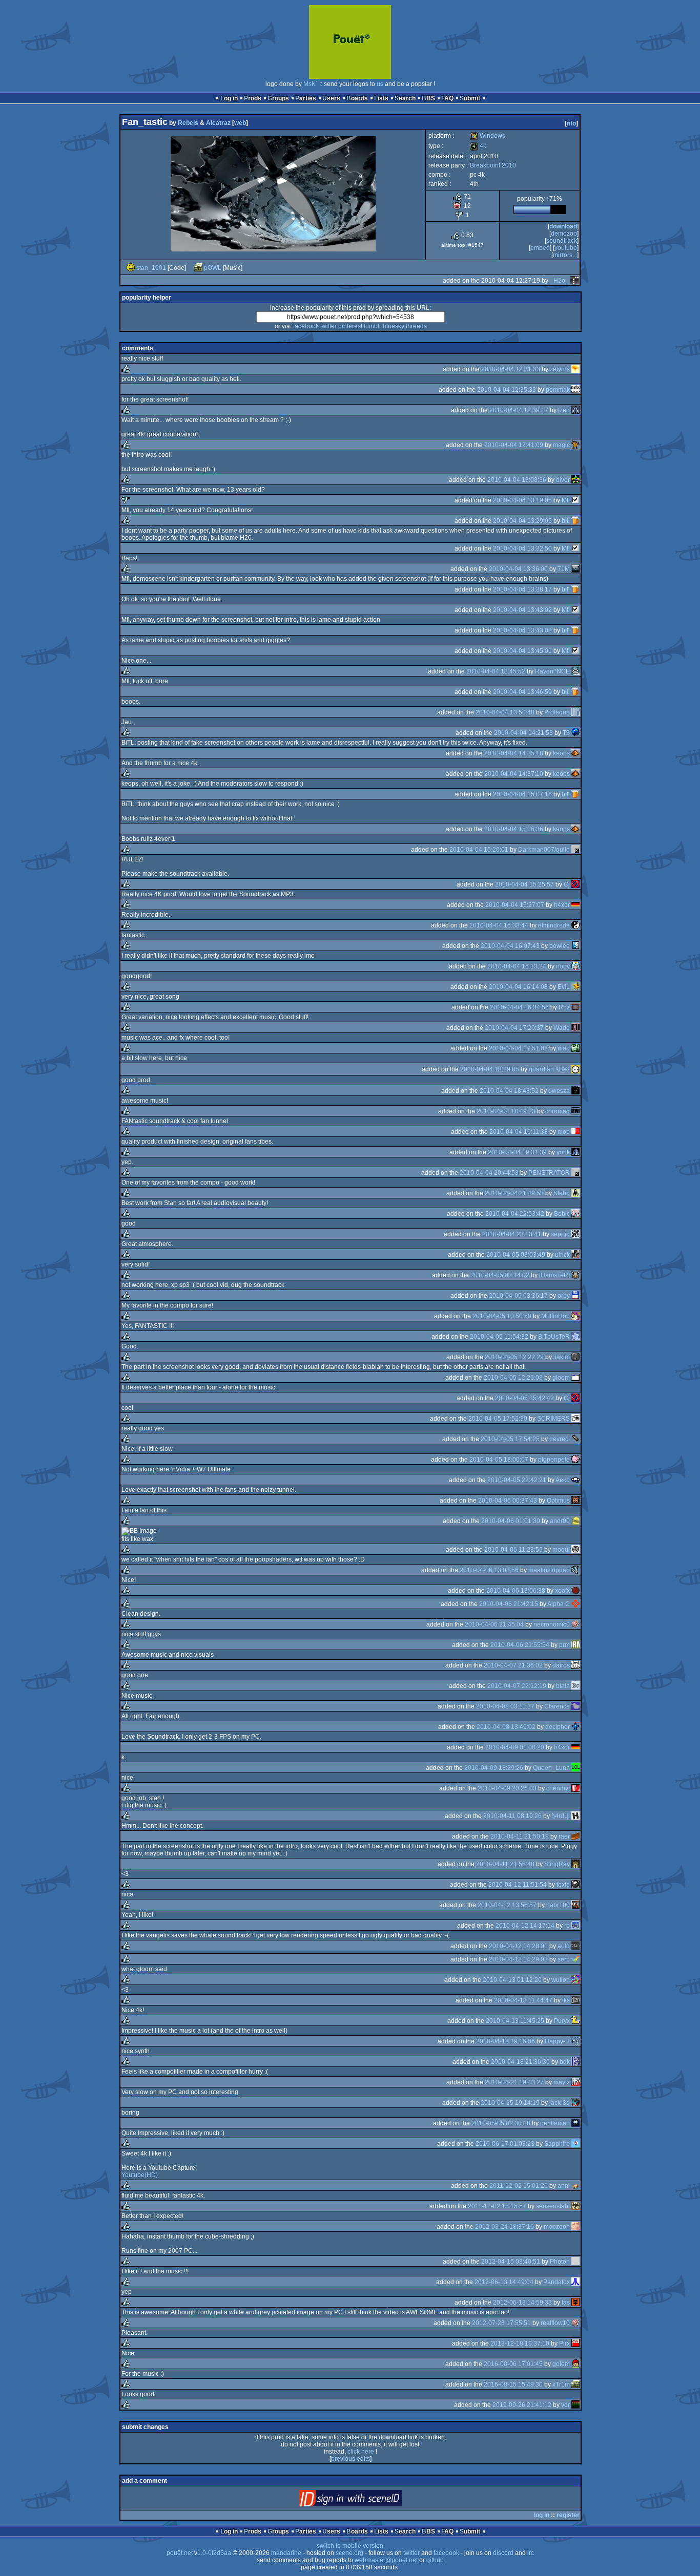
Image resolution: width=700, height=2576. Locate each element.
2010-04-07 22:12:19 (517, 1686)
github (435, 2560)
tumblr (373, 326)
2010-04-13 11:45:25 (515, 2021)
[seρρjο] (575, 1234)
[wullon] (575, 1980)
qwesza (559, 1091)
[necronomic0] (575, 1624)
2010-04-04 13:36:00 (518, 569)
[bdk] (575, 2062)
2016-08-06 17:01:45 (513, 2364)
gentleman (555, 2123)
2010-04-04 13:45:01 (522, 651)
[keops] (575, 753)
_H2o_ (559, 281)
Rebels (188, 123)
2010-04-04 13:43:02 (522, 610)
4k (478, 146)
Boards (357, 98)
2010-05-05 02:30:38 (501, 2123)
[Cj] (575, 884)
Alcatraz (218, 123)
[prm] (575, 1645)
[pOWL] (198, 268)
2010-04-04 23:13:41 (512, 1234)
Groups (278, 98)
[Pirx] (575, 2343)
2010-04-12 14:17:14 (525, 1926)
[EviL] (575, 987)
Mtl (566, 500)
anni (564, 2186)
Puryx (562, 2021)
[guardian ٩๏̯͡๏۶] (575, 1069)
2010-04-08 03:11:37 (505, 1706)
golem (561, 2364)
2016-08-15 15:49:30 (513, 2384)
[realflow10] (575, 2323)
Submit (470, 98)
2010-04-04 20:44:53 (489, 1173)
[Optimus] (575, 1501)
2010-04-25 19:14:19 (510, 2103)
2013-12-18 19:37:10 (520, 2343)
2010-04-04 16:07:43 (510, 946)
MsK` (311, 84)
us (380, 84)
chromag (558, 1111)
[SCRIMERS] (575, 1419)
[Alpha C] (575, 1604)
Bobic (562, 1214)
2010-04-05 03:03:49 (516, 1255)
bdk (565, 2062)
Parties (306, 98)
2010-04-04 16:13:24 (517, 966)
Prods (253, 98)
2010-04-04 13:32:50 (522, 548)
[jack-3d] (575, 2103)
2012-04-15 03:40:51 (511, 2262)
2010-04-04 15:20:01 (479, 850)
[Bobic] (575, 1214)
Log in (229, 98)
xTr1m (561, 2384)
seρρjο (560, 1234)
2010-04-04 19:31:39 (517, 1152)
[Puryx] (575, 2021)
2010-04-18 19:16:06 (506, 2041)
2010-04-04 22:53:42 (515, 1214)
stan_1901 (151, 268)
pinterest (350, 326)
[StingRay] (575, 1864)
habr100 (558, 1905)
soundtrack (562, 241)
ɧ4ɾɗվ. (561, 1816)
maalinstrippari (549, 1570)
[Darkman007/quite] (575, 850)
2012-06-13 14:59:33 (522, 2303)
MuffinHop (555, 1316)
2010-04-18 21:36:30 (520, 2062)
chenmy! (558, 1788)
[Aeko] (575, 1480)
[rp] (575, 1926)
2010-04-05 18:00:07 (499, 1460)
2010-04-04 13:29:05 (522, 521)
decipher (558, 1727)
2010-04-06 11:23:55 (513, 1550)
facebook (306, 326)
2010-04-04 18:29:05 (490, 1069)
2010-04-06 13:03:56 (489, 1570)
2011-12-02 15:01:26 (519, 2186)
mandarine (286, 2553)
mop (564, 1132)
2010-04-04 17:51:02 (518, 1048)
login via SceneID (368, 2500)
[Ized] (575, 410)
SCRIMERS (553, 1419)
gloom (561, 1378)
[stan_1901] (131, 268)
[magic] (575, 445)
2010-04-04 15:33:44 (499, 925)
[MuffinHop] (575, 1316)
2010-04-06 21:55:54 (520, 1645)
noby (563, 966)
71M (564, 569)
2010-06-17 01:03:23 (505, 2144)
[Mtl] (575, 500)
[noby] (575, 966)
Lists (381, 98)
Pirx (564, 2343)
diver (563, 480)
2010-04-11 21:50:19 (520, 1836)
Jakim (562, 1357)
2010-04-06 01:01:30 (511, 1521)
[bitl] (575, 521)
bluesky (394, 326)
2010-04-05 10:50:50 (502, 1316)
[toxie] (575, 1885)
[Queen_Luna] (575, 1768)
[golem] (575, 2364)
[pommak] (575, 390)
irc (531, 2553)
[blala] (575, 1686)
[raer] (575, 1836)
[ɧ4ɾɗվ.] (575, 1816)
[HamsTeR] (554, 1275)
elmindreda (554, 925)
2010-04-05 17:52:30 (498, 1419)
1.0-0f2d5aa (214, 2553)
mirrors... (565, 255)
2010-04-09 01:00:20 (515, 1747)
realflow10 (555, 2323)
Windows (488, 136)
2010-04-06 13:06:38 (516, 1591)
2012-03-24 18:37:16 (505, 2227)
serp (564, 1959)
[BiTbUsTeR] (575, 1337)
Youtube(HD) (140, 2175)
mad (564, 1048)
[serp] (575, 1959)
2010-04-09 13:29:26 (494, 1768)
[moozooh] (575, 2227)
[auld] (575, 1946)
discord (503, 2553)
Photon (560, 2262)
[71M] (575, 569)
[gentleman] (575, 2123)
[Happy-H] (575, 2041)
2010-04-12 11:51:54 (518, 1885)
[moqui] (575, 1550)
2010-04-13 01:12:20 (512, 1980)
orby (564, 1296)
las (566, 2303)
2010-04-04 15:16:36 (514, 829)
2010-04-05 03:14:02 (500, 1275)
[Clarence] (575, 1706)
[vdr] (575, 2405)
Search (405, 98)
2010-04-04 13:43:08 (522, 630)
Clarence (557, 1706)
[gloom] (575, 1378)
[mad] (575, 1048)
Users (331, 98)
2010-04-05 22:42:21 (517, 1480)
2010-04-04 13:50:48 (505, 712)
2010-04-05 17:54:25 (510, 1439)
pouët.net (180, 2553)
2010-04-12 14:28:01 (518, 1946)
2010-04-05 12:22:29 (514, 1357)
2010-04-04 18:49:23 (506, 1111)
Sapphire (557, 2144)
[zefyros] (575, 369)
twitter (328, 326)
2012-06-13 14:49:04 (504, 2282)
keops (561, 753)
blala (563, 1686)
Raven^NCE (552, 671)
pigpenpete (554, 1460)
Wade (562, 1028)
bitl (566, 521)
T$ (566, 733)
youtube (566, 248)
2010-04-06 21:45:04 (494, 1624)
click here (361, 2452)
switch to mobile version (350, 2546)
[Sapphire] (575, 2144)
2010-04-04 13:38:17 (522, 589)
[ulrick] (575, 1255)
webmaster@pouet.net (386, 2560)
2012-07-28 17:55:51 (501, 2323)
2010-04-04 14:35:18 (514, 753)
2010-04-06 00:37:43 (508, 1501)
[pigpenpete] (575, 1460)
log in (542, 2515)
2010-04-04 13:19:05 (522, 500)
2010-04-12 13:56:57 (507, 1905)
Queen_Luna (551, 1768)
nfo (571, 123)
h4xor (562, 905)
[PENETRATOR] (575, 1173)
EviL (564, 987)
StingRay (557, 1864)
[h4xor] (575, 905)
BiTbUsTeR (554, 1337)
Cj (567, 884)
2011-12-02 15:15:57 (497, 2206)
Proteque (557, 712)
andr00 (560, 1521)
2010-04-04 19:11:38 (519, 1132)
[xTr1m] (575, 2384)
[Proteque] (575, 712)
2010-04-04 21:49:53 (514, 1193)
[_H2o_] (574, 281)
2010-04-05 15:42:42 (524, 1398)
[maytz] (575, 2082)
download (563, 226)
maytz (562, 2082)
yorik (563, 1152)
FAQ (447, 98)
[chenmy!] (575, 1788)
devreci (560, 1439)
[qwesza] (575, 1091)
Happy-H (557, 2041)
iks (566, 2000)
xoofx (562, 1591)
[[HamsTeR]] (575, 1275)
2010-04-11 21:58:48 (505, 1864)
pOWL (213, 268)
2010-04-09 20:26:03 (507, 1788)
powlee (560, 946)
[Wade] (575, 1028)
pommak (558, 390)
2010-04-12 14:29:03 (518, 1959)
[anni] (575, 2186)
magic (561, 445)
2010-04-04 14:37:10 (514, 774)
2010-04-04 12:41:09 (514, 445)
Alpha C (559, 1604)
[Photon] (575, 2262)
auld (564, 1946)
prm (564, 1645)
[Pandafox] (575, 2282)
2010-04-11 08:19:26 (512, 1816)
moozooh (557, 2227)
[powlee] (575, 946)
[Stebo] (575, 1193)
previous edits (351, 2459)
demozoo (564, 234)
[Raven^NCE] (575, 671)
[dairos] (575, 1665)
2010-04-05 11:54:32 (499, 1337)
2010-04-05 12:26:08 (513, 1378)
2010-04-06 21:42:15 (509, 1604)
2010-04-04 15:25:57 (524, 884)
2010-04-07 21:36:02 (513, 1665)
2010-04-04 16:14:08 (518, 987)
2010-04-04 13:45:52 (496, 671)
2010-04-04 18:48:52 (509, 1091)
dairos (561, 1665)
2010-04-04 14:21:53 (523, 733)
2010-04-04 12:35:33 (507, 390)
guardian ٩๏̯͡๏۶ (549, 1069)
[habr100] (575, 1905)
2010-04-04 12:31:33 (511, 369)
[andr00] (575, 1521)
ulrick (562, 1255)
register (568, 2515)
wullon (561, 1980)
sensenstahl (553, 2206)
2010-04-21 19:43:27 (514, 2082)
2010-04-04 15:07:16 (522, 794)
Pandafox (557, 2282)
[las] (575, 2303)
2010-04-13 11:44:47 (523, 2000)
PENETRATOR (549, 1173)
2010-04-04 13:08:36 (517, 480)
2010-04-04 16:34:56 (519, 1007)
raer (564, 1836)
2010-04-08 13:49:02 (506, 1727)
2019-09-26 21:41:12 (522, 2405)
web (240, 123)
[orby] (575, 1296)
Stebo (562, 1193)
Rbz (564, 1007)
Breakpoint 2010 (493, 165)
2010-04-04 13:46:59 (522, 692)
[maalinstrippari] (575, 1570)
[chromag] (575, 1111)
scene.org (349, 2553)
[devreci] (575, 1439)
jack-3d (560, 2103)
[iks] (575, 2000)
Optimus (558, 1501)
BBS (428, 98)
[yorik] (575, 1152)
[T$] (575, 733)
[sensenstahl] (575, 2206)
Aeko (563, 1480)
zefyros (560, 369)
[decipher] (575, 1727)
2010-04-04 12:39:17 (519, 410)
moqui (561, 1550)
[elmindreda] (575, 925)
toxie (563, 1885)
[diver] (575, 480)
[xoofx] (575, 1591)
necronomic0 (552, 1624)
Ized (564, 410)
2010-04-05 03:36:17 (518, 1296)
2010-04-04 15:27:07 (515, 905)
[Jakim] (575, 1357)
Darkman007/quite (544, 850)
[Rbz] (575, 1007)
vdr (565, 2405)
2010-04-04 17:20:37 (514, 1028)
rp (567, 1926)
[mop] (575, 1132)
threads (416, 326)
